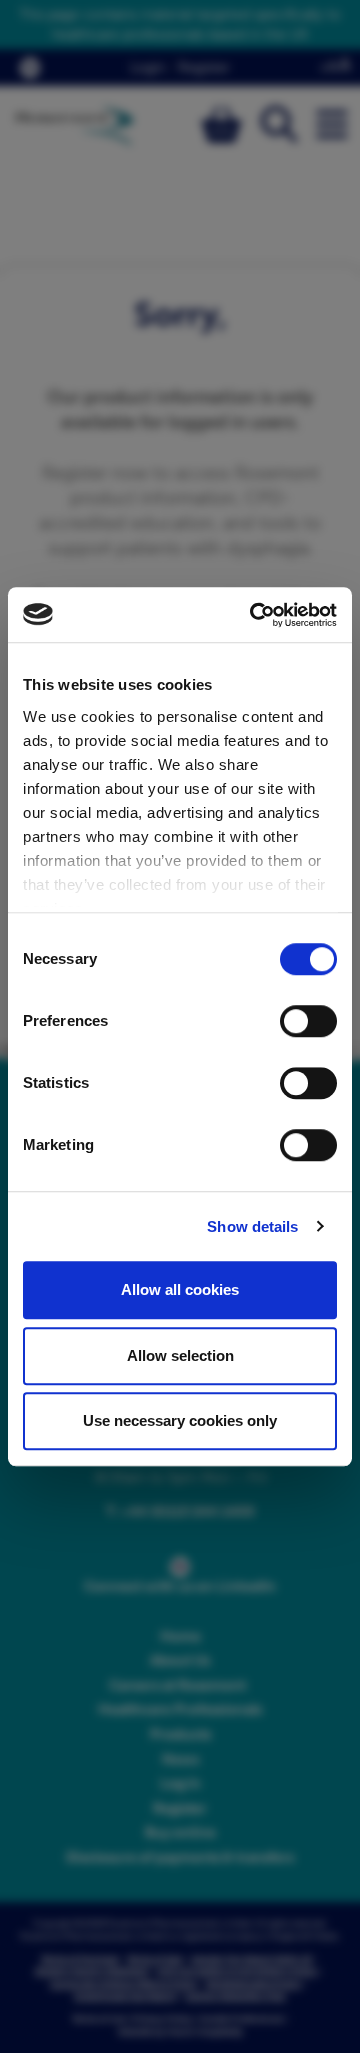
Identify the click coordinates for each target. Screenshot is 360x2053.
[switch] (308, 1021)
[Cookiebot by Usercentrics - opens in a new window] (254, 615)
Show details (252, 1226)
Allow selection (180, 1355)
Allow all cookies (180, 1289)
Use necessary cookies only (180, 1420)
